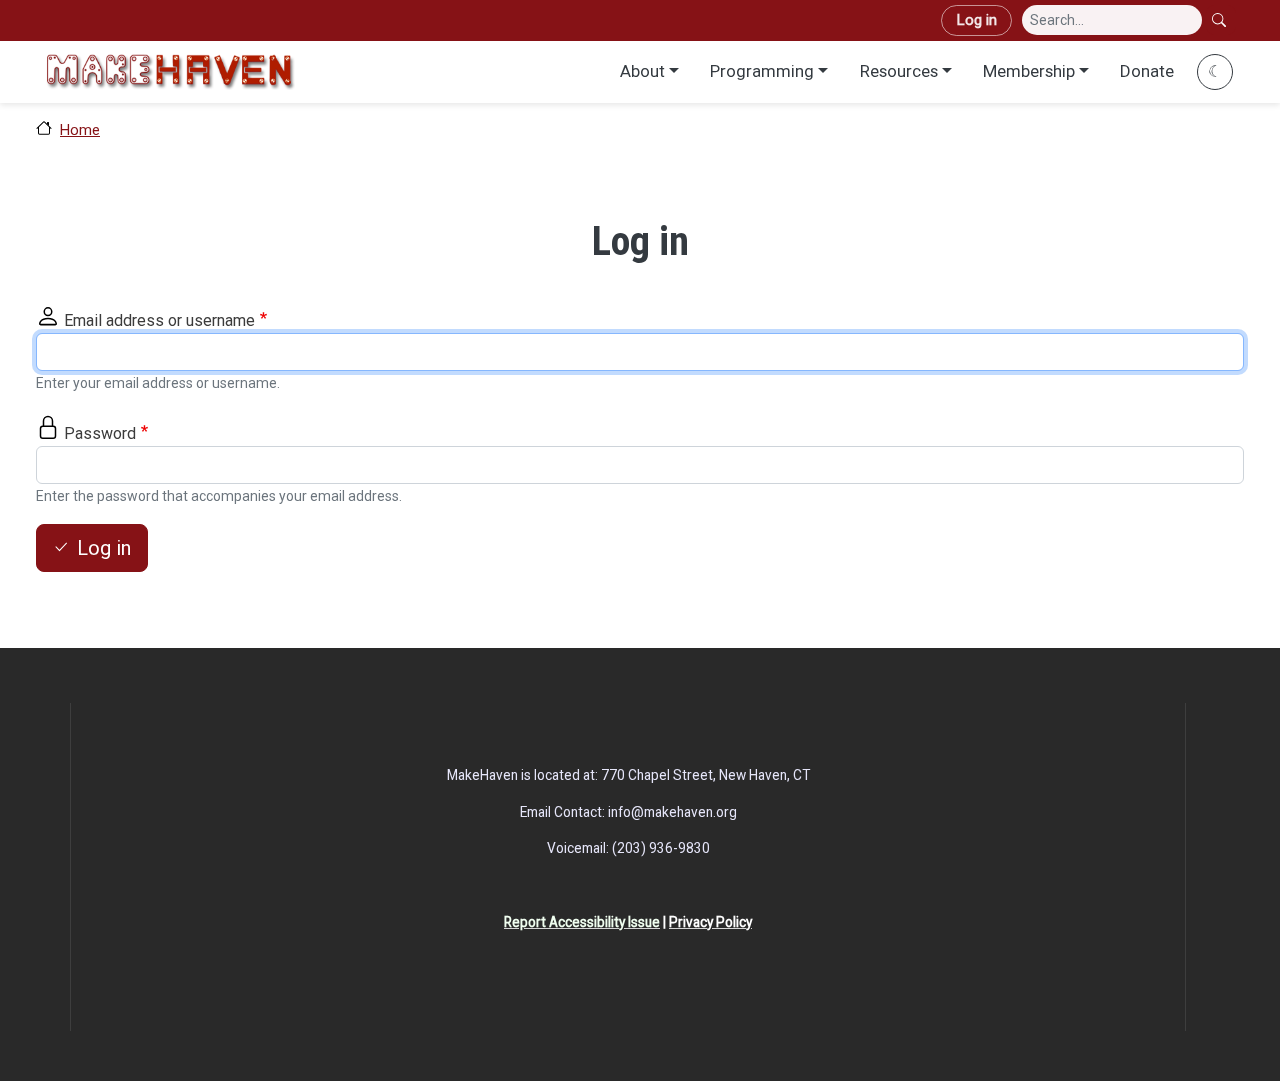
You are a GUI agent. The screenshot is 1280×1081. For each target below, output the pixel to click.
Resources (899, 71)
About (642, 71)
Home (80, 130)
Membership (1029, 71)
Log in (976, 20)
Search (1221, 20)
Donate (1147, 71)
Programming (762, 71)
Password (100, 433)
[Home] (170, 71)
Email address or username (159, 320)
